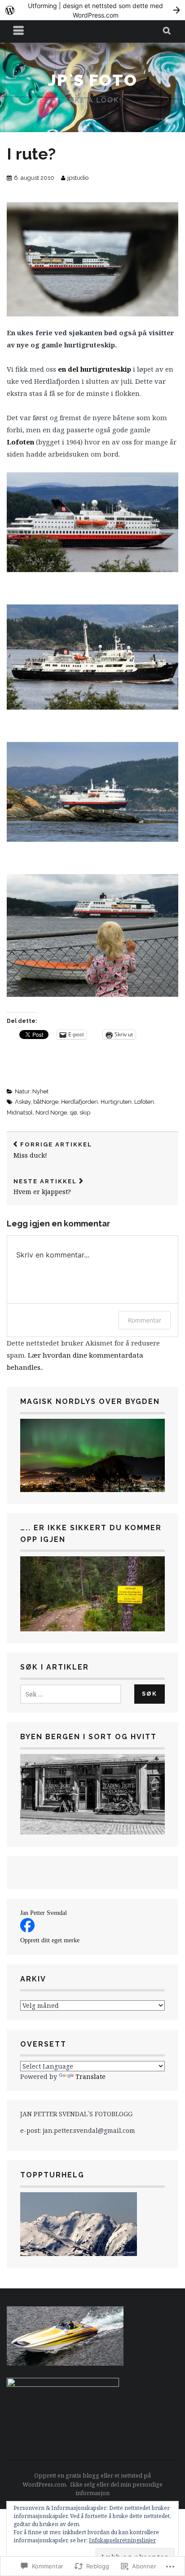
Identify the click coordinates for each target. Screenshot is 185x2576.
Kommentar (145, 1320)
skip (85, 1113)
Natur (22, 1091)
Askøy (23, 1102)
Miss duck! (53, 1150)
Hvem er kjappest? (45, 1187)
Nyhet (40, 1091)
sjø (73, 1113)
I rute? (31, 154)
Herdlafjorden (79, 1102)
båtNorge (46, 1102)
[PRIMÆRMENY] (19, 31)
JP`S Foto (93, 80)
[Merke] (71, 1694)
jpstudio (78, 178)
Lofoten (144, 1102)
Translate (90, 2076)
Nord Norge (51, 1113)
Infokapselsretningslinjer (122, 2540)
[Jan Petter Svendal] (27, 1930)
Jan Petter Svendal (44, 1913)
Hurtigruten (116, 1102)
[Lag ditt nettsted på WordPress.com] (92, 10)
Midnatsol (20, 1113)
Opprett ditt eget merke (50, 1940)
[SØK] (167, 31)
